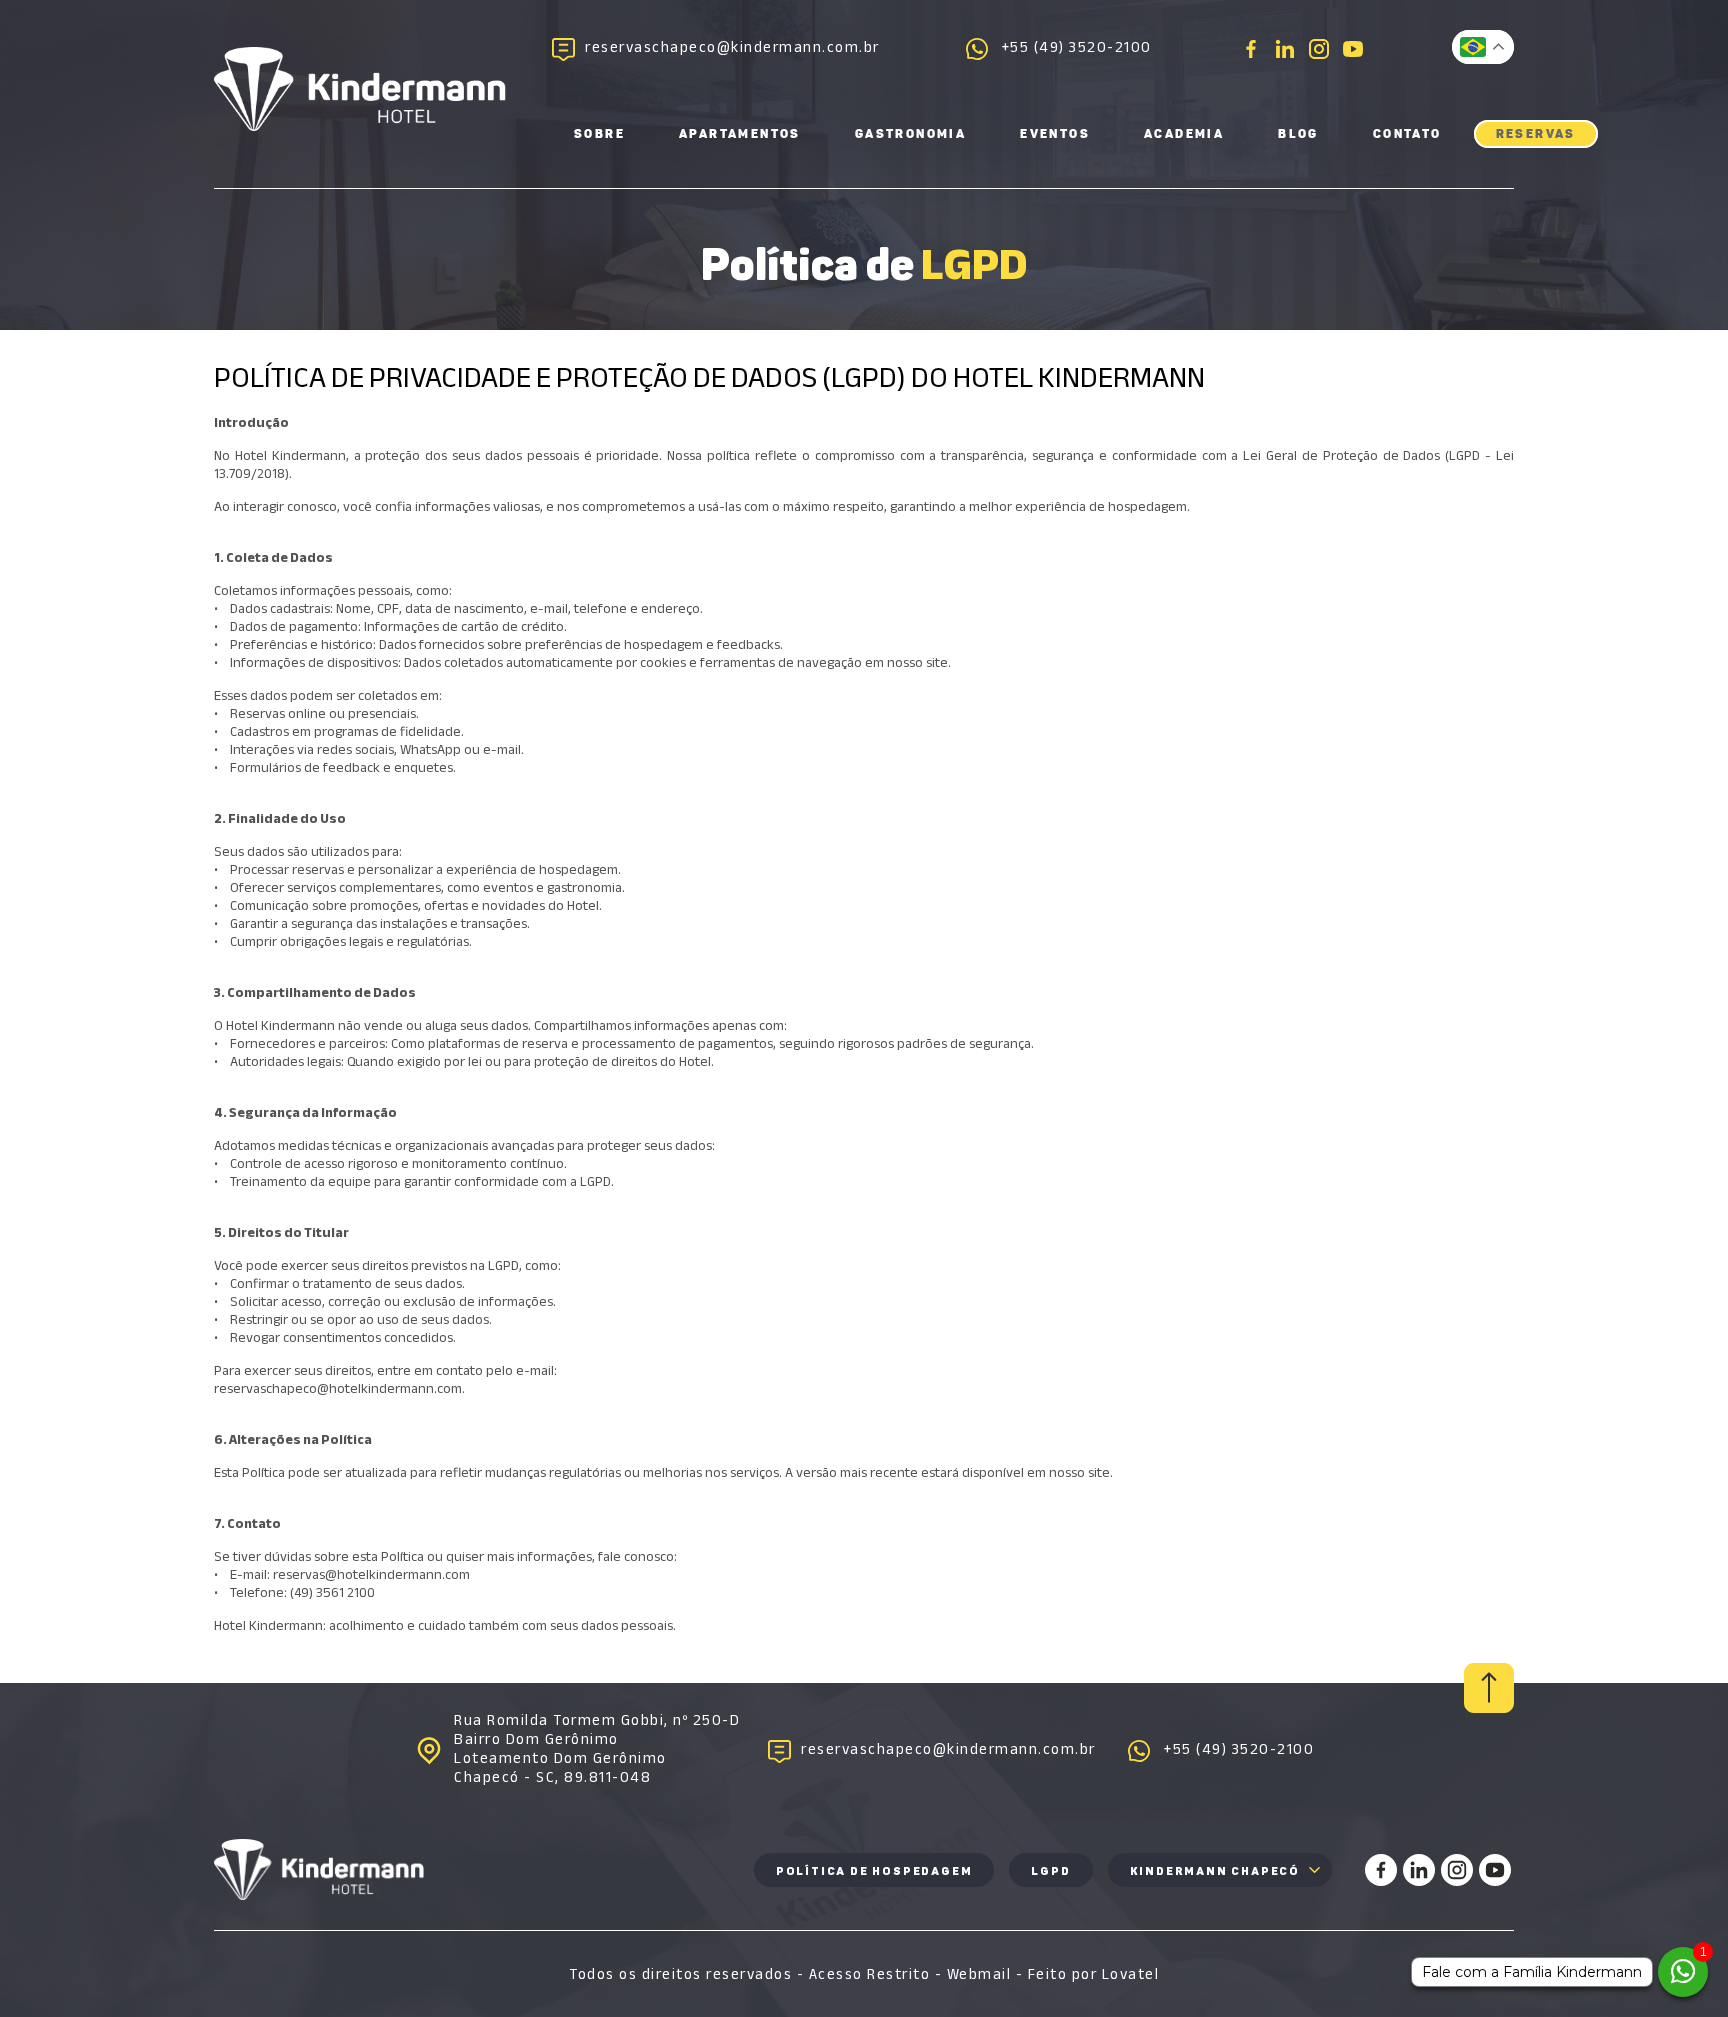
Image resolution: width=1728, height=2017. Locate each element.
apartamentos (740, 134)
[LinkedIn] (1285, 49)
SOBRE (599, 134)
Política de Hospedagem (874, 1871)
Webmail (979, 1974)
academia (1184, 134)
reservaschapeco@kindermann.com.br (732, 49)
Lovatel (1131, 1974)
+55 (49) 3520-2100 (1077, 49)
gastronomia (910, 134)
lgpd (1050, 1871)
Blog (1298, 134)
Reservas (1536, 134)
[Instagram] (1319, 49)
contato (1407, 134)
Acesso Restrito (870, 1974)
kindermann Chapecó (1215, 1871)
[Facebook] (1251, 49)
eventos (1055, 134)
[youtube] (1353, 49)
